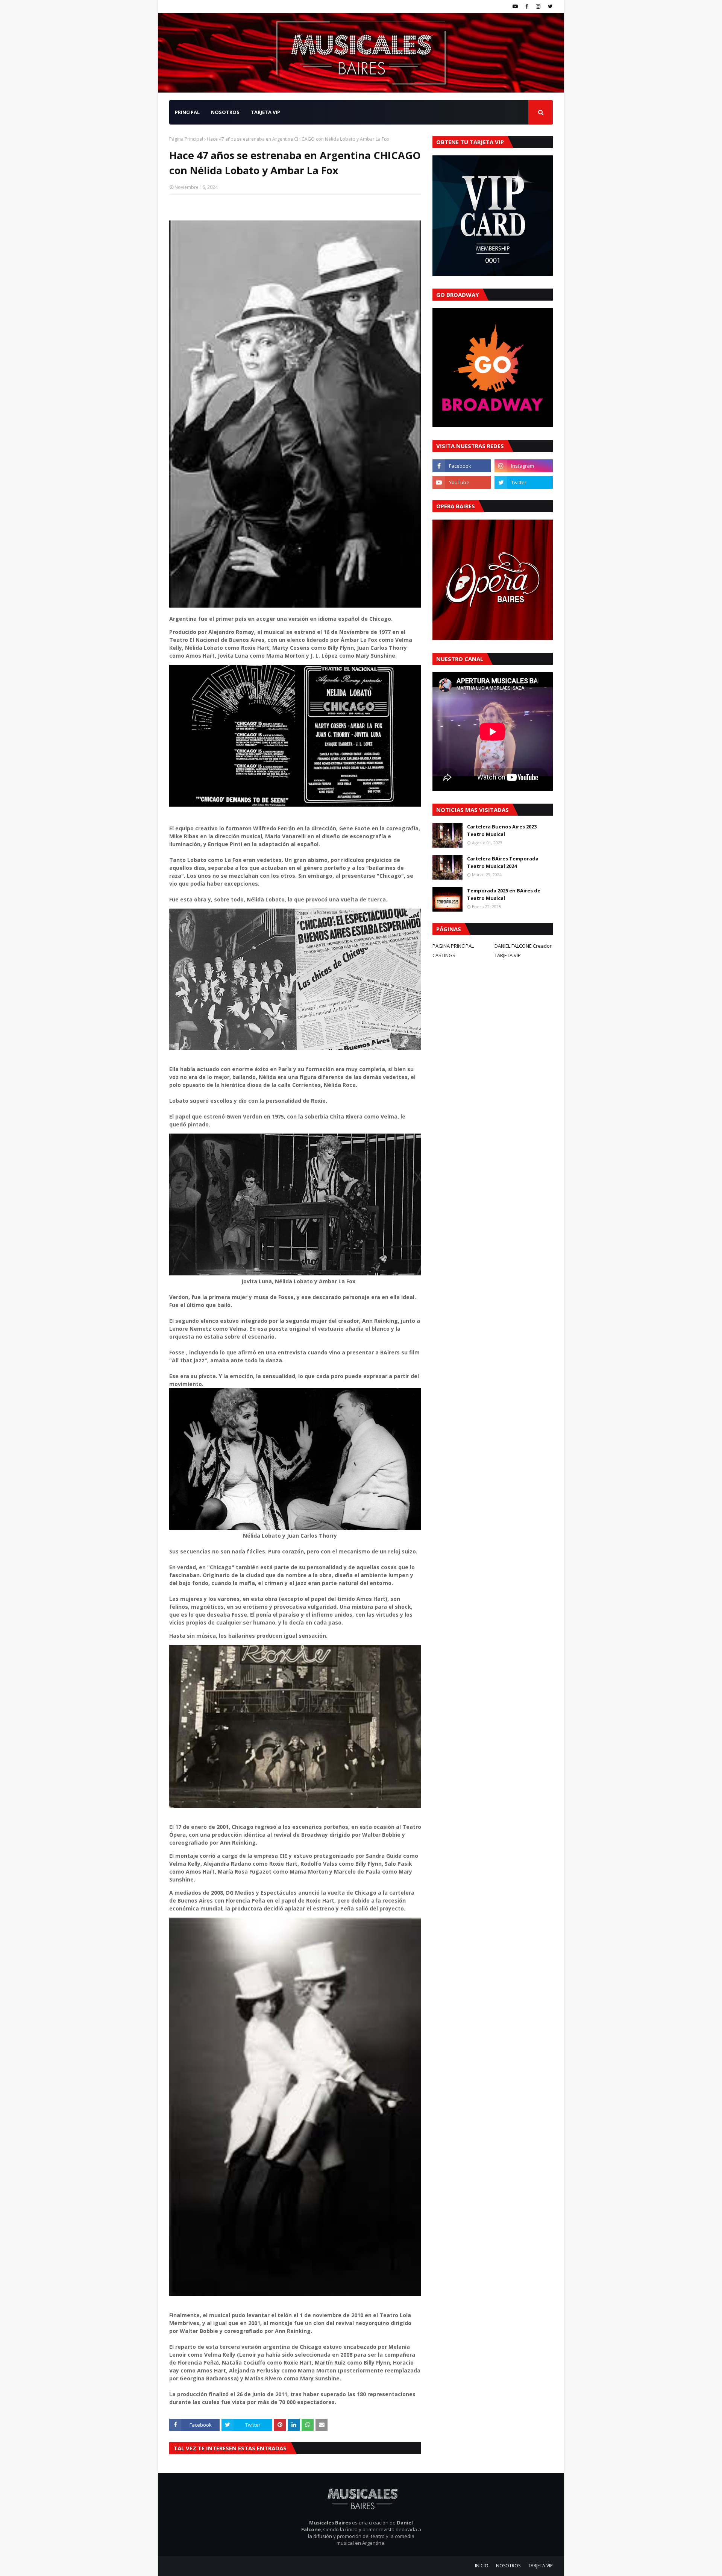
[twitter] (549, 6)
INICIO (482, 2566)
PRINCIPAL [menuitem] (187, 112)
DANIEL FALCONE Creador (523, 946)
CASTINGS (444, 955)
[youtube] (515, 6)
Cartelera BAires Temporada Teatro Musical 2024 (503, 862)
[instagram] (538, 6)
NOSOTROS (508, 2566)
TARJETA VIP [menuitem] (265, 112)
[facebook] (527, 6)
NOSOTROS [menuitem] (225, 112)
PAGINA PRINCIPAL (453, 946)
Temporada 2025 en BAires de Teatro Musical (504, 894)
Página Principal (186, 139)
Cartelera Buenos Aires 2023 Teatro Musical (502, 830)
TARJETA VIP (508, 955)
